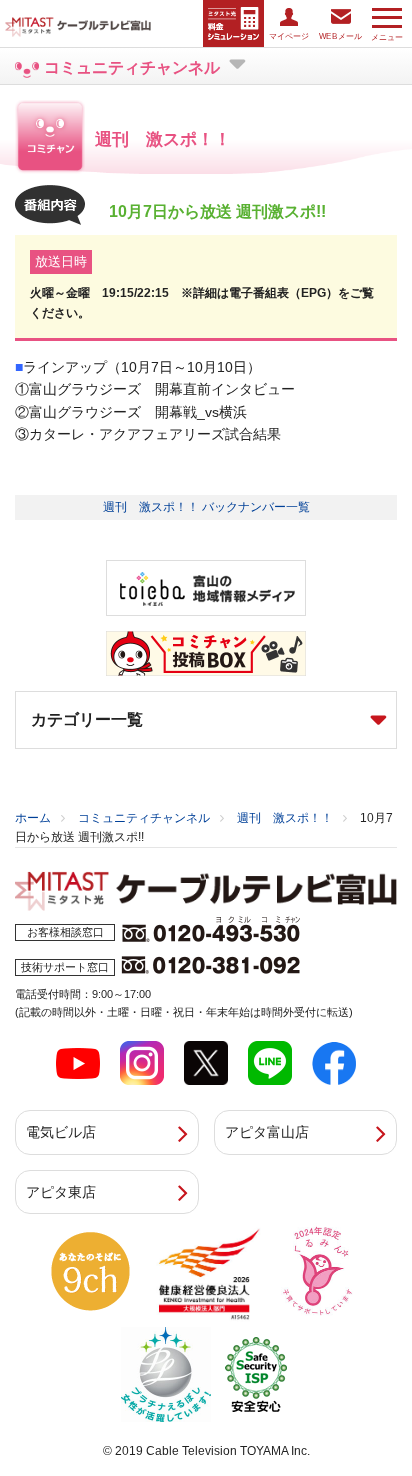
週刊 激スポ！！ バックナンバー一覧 (206, 507)
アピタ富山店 (267, 1132)
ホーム (33, 818)
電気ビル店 (61, 1132)
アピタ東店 (61, 1192)
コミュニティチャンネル (144, 818)
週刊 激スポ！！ (285, 818)
